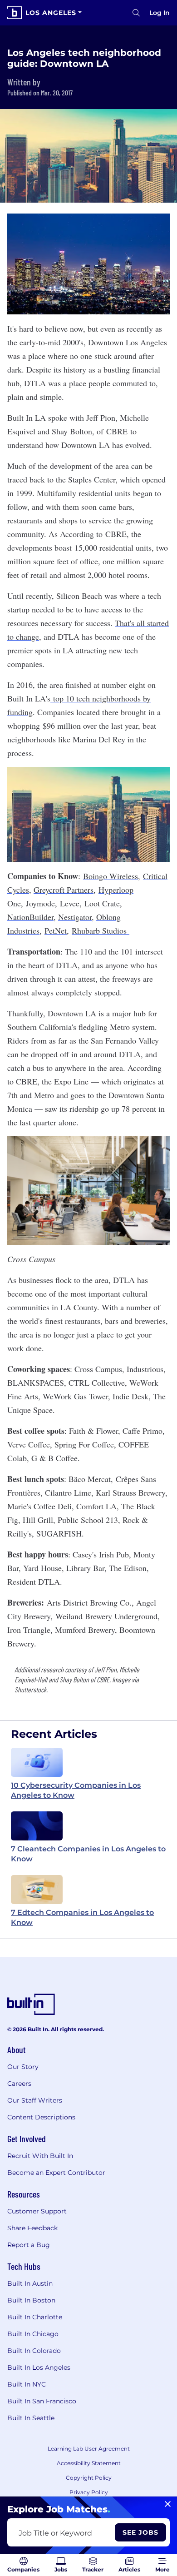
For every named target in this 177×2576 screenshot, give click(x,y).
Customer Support (37, 2211)
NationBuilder (30, 917)
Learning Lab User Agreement (89, 2449)
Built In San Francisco (42, 2401)
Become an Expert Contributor (56, 2173)
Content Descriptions (41, 2117)
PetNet (56, 930)
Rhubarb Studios (101, 930)
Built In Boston (31, 2300)
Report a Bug (29, 2245)
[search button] (136, 13)
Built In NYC (27, 2384)
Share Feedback (32, 2228)
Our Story (23, 2067)
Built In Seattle (31, 2418)
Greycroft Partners (64, 890)
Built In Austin (30, 2283)
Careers (19, 2084)
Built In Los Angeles (39, 2367)
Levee (70, 903)
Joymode (40, 903)
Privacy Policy (89, 2492)
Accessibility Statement (89, 2463)
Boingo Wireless (111, 876)
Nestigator (75, 917)
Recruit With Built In (40, 2156)
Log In (160, 13)
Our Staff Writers (35, 2100)
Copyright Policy (89, 2478)
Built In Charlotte (35, 2317)
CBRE (117, 431)
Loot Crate (102, 903)
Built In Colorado (34, 2351)
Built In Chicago (33, 2334)
